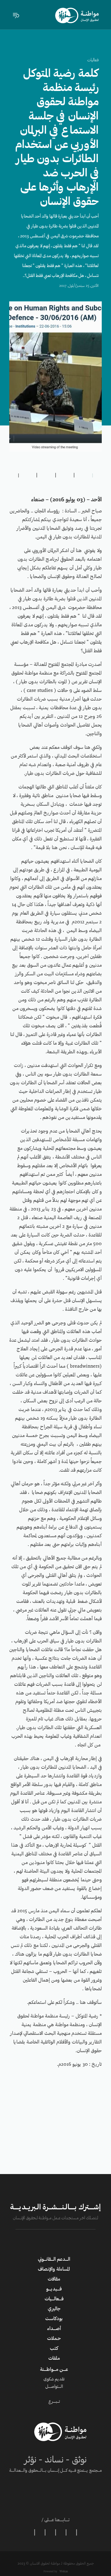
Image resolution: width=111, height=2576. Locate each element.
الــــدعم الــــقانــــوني (54, 2259)
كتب (54, 2349)
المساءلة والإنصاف (54, 2269)
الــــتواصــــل (54, 2387)
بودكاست (54, 2319)
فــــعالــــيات (54, 2299)
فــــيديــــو (54, 2289)
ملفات (54, 2358)
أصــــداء (54, 2329)
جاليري (54, 2309)
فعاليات (93, 60)
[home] (77, 15)
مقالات (54, 2279)
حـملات (54, 2339)
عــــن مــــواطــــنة (54, 2370)
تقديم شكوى (54, 2380)
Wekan (63, 2572)
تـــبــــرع (54, 2402)
